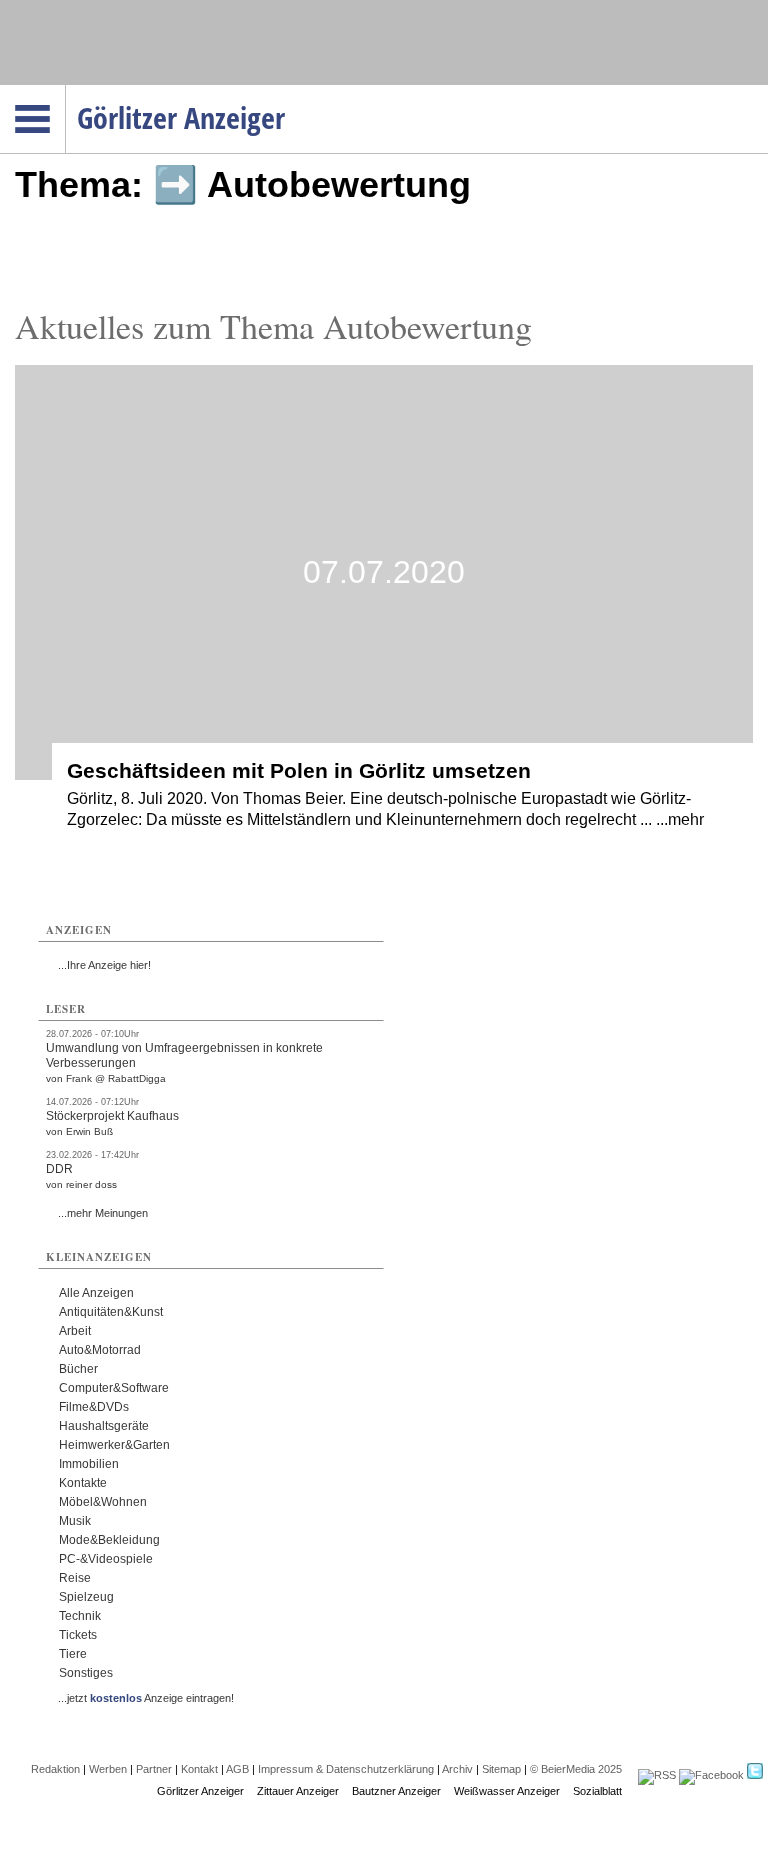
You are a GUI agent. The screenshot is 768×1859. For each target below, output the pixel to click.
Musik (75, 1521)
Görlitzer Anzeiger (200, 1791)
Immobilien (89, 1464)
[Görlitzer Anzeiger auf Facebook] (711, 1775)
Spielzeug (86, 1597)
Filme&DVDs (94, 1407)
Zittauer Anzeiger (298, 1791)
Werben (108, 1769)
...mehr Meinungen (103, 1213)
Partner (154, 1769)
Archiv (457, 1769)
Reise (75, 1578)
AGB (237, 1769)
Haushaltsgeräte (104, 1426)
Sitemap (501, 1769)
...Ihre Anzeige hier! (104, 965)
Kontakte (83, 1483)
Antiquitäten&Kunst (111, 1312)
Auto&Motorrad (100, 1350)
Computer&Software (114, 1388)
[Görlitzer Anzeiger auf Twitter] (755, 1775)
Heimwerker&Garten (114, 1445)
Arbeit (75, 1331)
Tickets (78, 1635)
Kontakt (199, 1769)
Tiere (73, 1654)
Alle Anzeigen (96, 1293)
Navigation (65, 91)
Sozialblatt (597, 1791)
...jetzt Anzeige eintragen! (146, 1698)
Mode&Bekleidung (109, 1540)
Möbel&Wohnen (103, 1502)
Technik (80, 1616)
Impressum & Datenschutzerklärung (346, 1769)
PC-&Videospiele (106, 1559)
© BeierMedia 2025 (576, 1769)
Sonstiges (86, 1673)
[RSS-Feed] (657, 1775)
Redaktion (55, 1769)
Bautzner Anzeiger (396, 1791)
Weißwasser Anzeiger (507, 1791)
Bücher (78, 1369)
